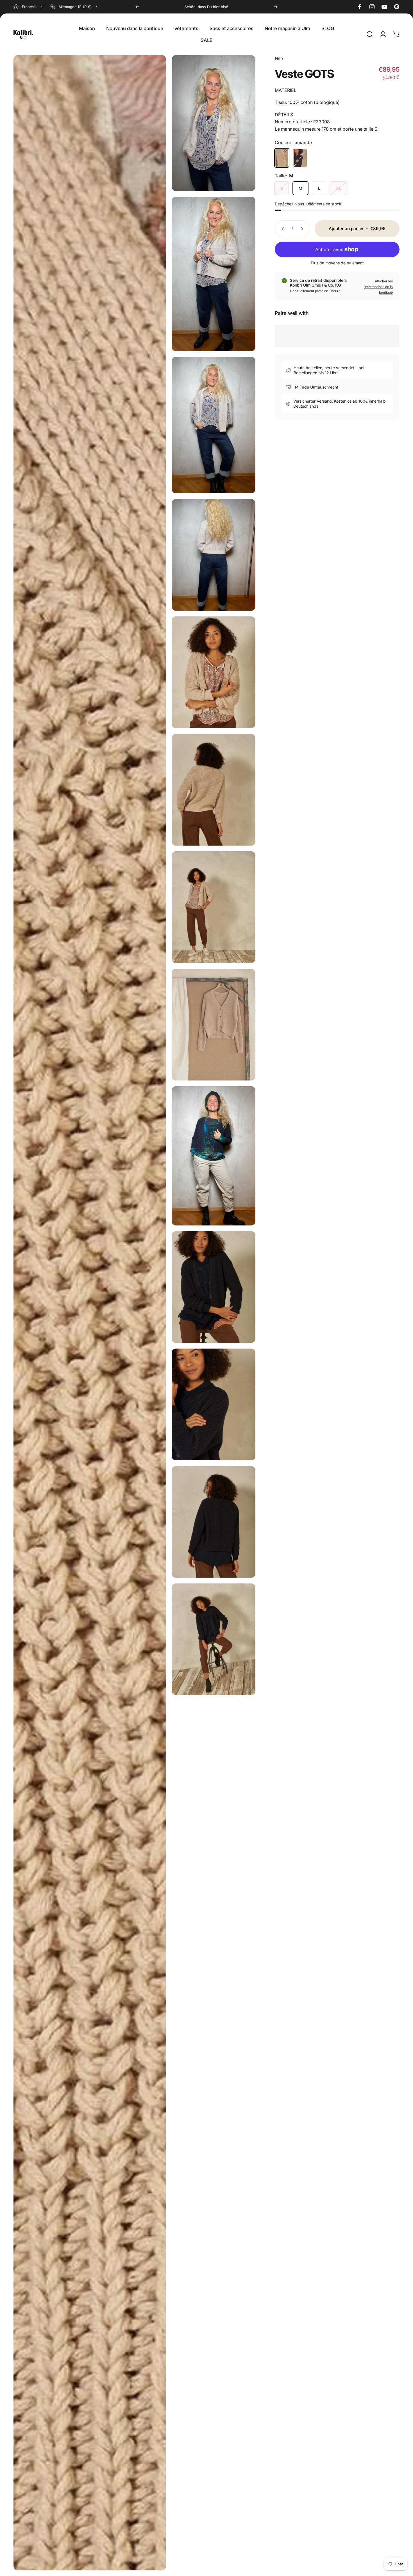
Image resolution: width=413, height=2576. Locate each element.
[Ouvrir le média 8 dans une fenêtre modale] (214, 907)
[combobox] (29, 7)
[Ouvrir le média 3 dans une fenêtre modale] (214, 425)
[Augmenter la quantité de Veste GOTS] (303, 229)
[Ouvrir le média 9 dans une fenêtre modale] (214, 1025)
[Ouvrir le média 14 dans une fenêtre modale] (214, 1639)
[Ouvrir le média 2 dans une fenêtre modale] (214, 274)
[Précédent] (137, 7)
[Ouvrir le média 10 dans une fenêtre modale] (214, 1156)
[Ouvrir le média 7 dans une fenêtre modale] (214, 790)
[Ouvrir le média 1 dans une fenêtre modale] (214, 123)
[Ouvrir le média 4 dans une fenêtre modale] (214, 555)
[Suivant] (276, 7)
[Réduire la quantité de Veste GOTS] (282, 229)
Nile (279, 58)
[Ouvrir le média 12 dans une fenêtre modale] (214, 1404)
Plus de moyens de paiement (337, 263)
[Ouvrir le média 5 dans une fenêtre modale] (214, 672)
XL (339, 188)
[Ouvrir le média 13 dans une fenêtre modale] (214, 1522)
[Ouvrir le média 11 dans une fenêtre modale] (214, 1287)
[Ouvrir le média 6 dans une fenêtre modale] (90, 1313)
